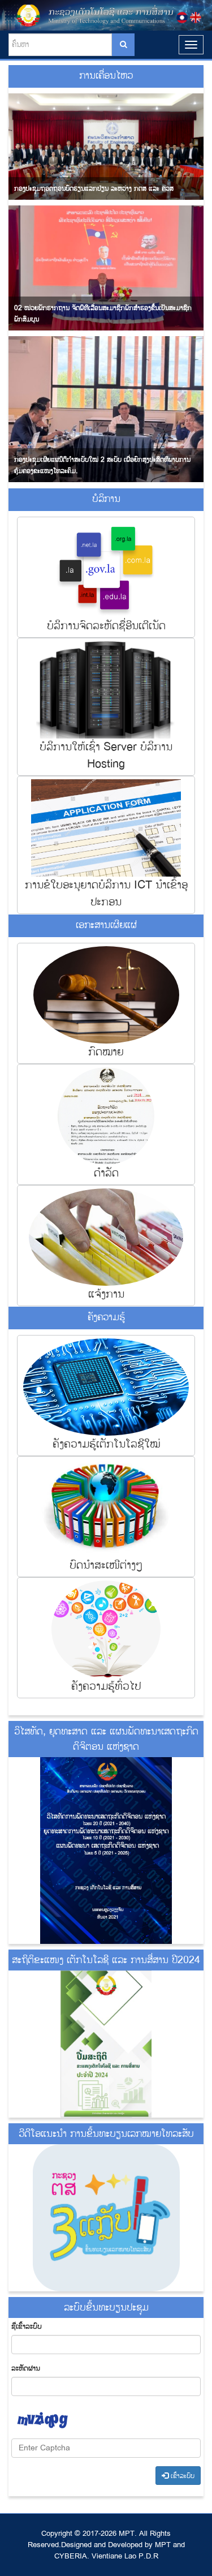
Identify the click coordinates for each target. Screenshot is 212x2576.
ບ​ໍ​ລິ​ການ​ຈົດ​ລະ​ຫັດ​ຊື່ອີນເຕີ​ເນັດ (106, 626)
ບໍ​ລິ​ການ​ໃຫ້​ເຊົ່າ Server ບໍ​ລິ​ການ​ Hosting (106, 755)
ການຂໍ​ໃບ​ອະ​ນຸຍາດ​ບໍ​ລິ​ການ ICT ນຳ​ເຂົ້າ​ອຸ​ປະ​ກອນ (106, 893)
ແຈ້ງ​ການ (106, 1294)
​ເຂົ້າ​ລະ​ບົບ (181, 2476)
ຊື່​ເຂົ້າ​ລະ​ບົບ (27, 2326)
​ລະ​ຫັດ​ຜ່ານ (26, 2368)
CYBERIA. (72, 2556)
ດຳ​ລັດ (106, 1173)
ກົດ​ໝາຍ (106, 1052)
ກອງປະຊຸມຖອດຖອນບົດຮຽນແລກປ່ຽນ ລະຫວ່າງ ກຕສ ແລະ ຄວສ (94, 189)
